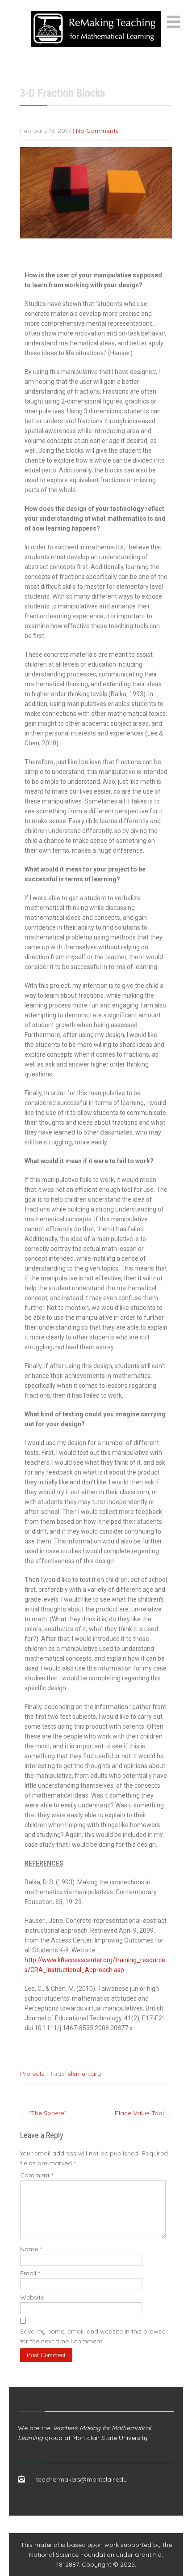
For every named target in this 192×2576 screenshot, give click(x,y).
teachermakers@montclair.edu (81, 2479)
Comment (37, 2175)
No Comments (97, 131)
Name (31, 2249)
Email (30, 2273)
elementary (84, 2074)
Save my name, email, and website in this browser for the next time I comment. (94, 2336)
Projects (32, 2074)
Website (32, 2297)
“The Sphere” (43, 2113)
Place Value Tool (143, 2113)
